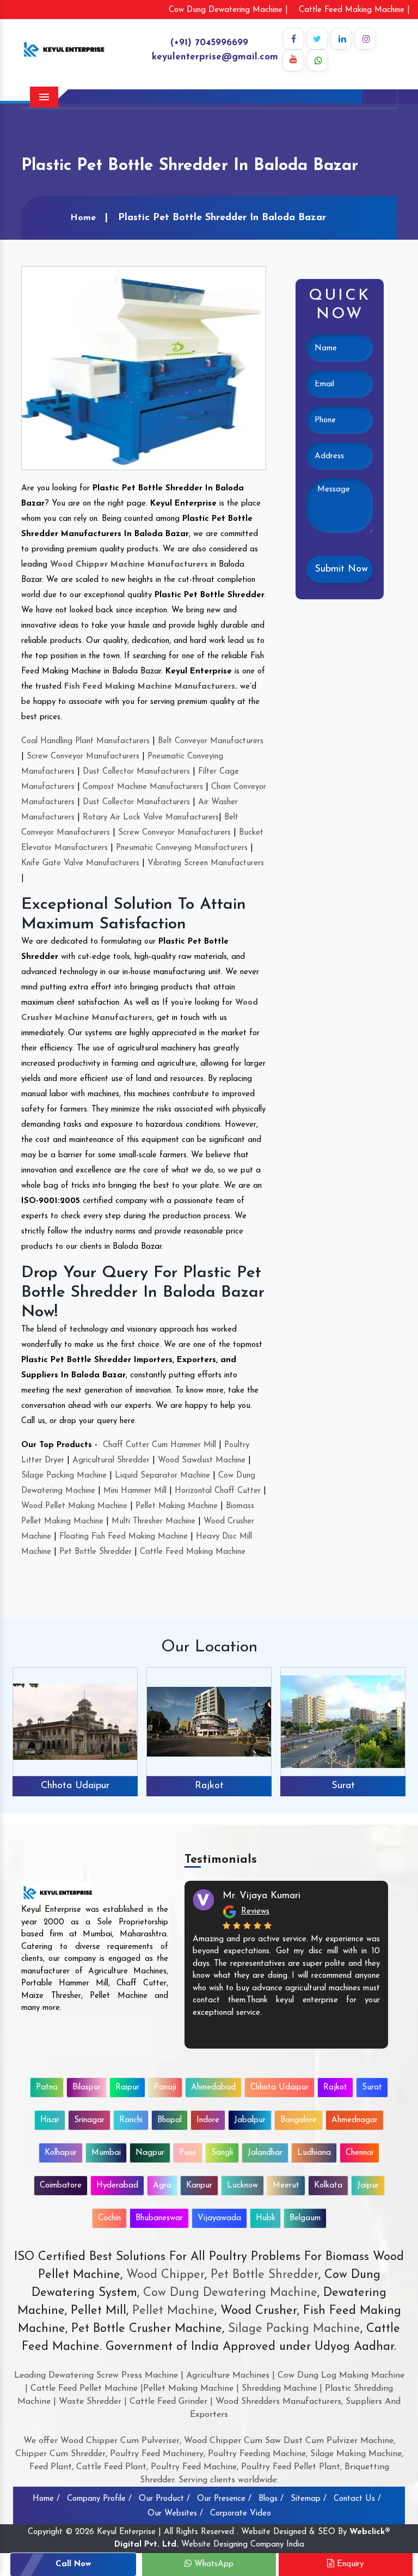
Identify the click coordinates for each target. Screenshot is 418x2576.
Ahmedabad (213, 2088)
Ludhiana (314, 2153)
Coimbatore (61, 2186)
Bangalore (299, 2120)
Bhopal (170, 2120)
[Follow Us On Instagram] (365, 39)
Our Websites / (175, 2514)
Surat (209, 1786)
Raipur (127, 2088)
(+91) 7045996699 (209, 43)
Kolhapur (61, 2153)
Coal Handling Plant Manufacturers (85, 741)
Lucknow (242, 2186)
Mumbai (106, 2153)
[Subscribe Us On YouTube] (293, 60)
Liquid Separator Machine (162, 1476)
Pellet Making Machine (177, 1506)
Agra (162, 2186)
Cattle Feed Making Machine (193, 1552)
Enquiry (349, 2564)
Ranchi (131, 2120)
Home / (46, 2499)
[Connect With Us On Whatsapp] (317, 60)
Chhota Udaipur (279, 2088)
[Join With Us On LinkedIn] (341, 39)
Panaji (165, 2088)
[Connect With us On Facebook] (293, 39)
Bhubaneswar (159, 2218)
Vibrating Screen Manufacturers (206, 863)
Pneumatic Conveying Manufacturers (182, 848)
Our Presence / (224, 2499)
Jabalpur (250, 2120)
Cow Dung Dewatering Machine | (228, 10)
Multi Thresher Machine (153, 1521)
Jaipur (368, 2186)
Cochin (109, 2218)
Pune (188, 2153)
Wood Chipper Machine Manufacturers (129, 565)
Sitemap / (309, 2499)
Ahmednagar (355, 2120)
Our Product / (164, 2499)
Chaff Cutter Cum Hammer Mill (159, 1445)
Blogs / (271, 2499)
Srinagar (89, 2120)
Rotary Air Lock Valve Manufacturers (151, 818)
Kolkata (328, 2186)
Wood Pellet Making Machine (74, 1506)
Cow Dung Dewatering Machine (228, 2293)
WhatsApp (213, 2564)
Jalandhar (265, 2153)
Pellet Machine (173, 2311)
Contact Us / (357, 2499)
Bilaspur (87, 2088)
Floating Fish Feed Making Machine (124, 1537)
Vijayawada (219, 2218)
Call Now (73, 2564)
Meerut (286, 2186)
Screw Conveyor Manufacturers (83, 757)
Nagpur (150, 2153)
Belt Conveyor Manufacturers (211, 741)
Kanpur (199, 2186)
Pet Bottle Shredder (96, 1552)
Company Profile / (99, 2499)
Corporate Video (241, 2514)
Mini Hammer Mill (135, 1491)
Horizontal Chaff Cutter (218, 1491)
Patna (47, 2088)
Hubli (265, 2218)
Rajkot (75, 1786)
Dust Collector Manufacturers (136, 772)
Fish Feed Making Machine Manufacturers (150, 687)
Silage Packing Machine (64, 1476)
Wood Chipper (165, 2275)
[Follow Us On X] (317, 39)
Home (83, 218)
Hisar (343, 1786)
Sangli (222, 2153)
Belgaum (305, 2218)
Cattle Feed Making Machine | (354, 10)
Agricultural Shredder (111, 1460)
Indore (208, 2120)
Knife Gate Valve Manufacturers (80, 863)
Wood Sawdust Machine (202, 1460)
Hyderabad (117, 2186)
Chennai (359, 2153)
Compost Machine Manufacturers (143, 787)
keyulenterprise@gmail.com (215, 57)
